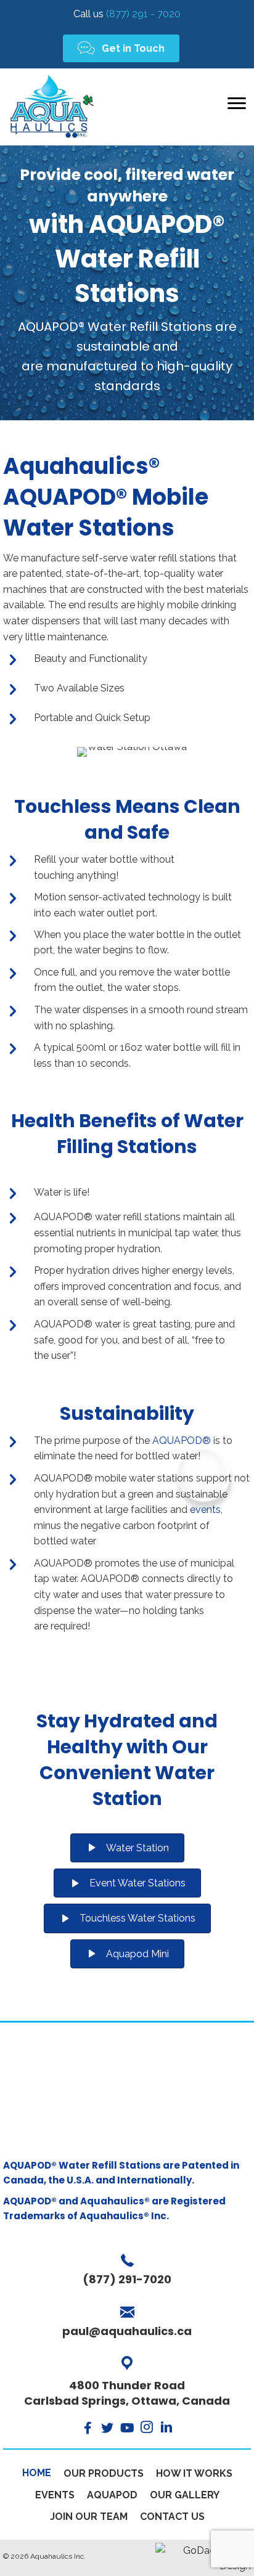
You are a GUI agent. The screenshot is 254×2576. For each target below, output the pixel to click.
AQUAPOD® (182, 1441)
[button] (121, 48)
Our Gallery (185, 2495)
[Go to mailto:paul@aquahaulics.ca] (127, 2323)
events (205, 1510)
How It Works (194, 2473)
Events (55, 2495)
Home (37, 2473)
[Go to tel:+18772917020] (127, 2271)
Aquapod (112, 2495)
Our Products (104, 2473)
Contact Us (172, 2517)
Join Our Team (89, 2517)
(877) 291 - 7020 (127, 14)
